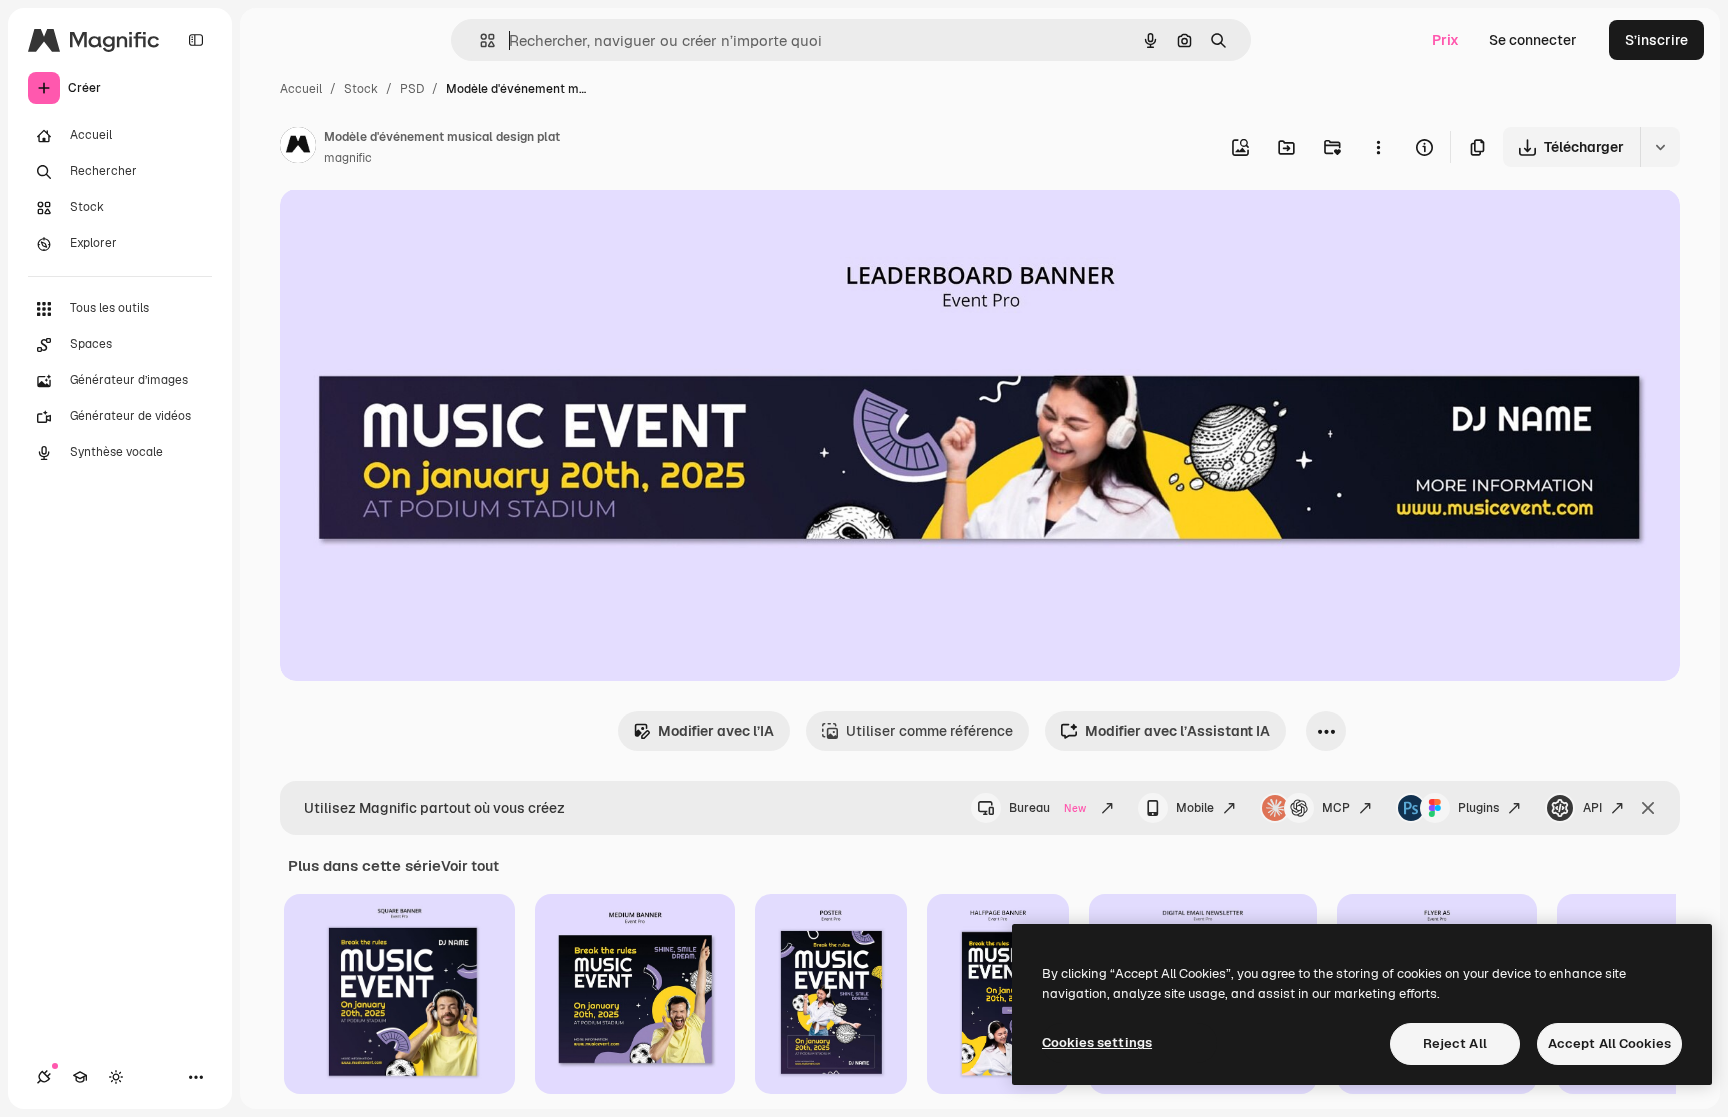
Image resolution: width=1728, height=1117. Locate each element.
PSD (412, 89)
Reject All (1455, 1043)
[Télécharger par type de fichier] (1660, 147)
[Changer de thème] (116, 1077)
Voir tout (470, 866)
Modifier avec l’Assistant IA (1177, 731)
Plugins (1478, 808)
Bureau (1047, 808)
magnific (348, 158)
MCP (1336, 808)
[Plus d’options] (1378, 147)
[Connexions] (44, 1077)
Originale (412, 227)
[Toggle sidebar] (196, 40)
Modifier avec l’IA (716, 731)
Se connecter (1533, 40)
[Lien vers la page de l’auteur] (298, 148)
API (1592, 808)
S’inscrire (1656, 40)
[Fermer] (1648, 808)
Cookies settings (1097, 1042)
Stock (361, 89)
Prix (1445, 40)
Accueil (301, 89)
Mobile (1195, 808)
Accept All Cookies (1609, 1043)
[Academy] (80, 1077)
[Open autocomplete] (479, 40)
